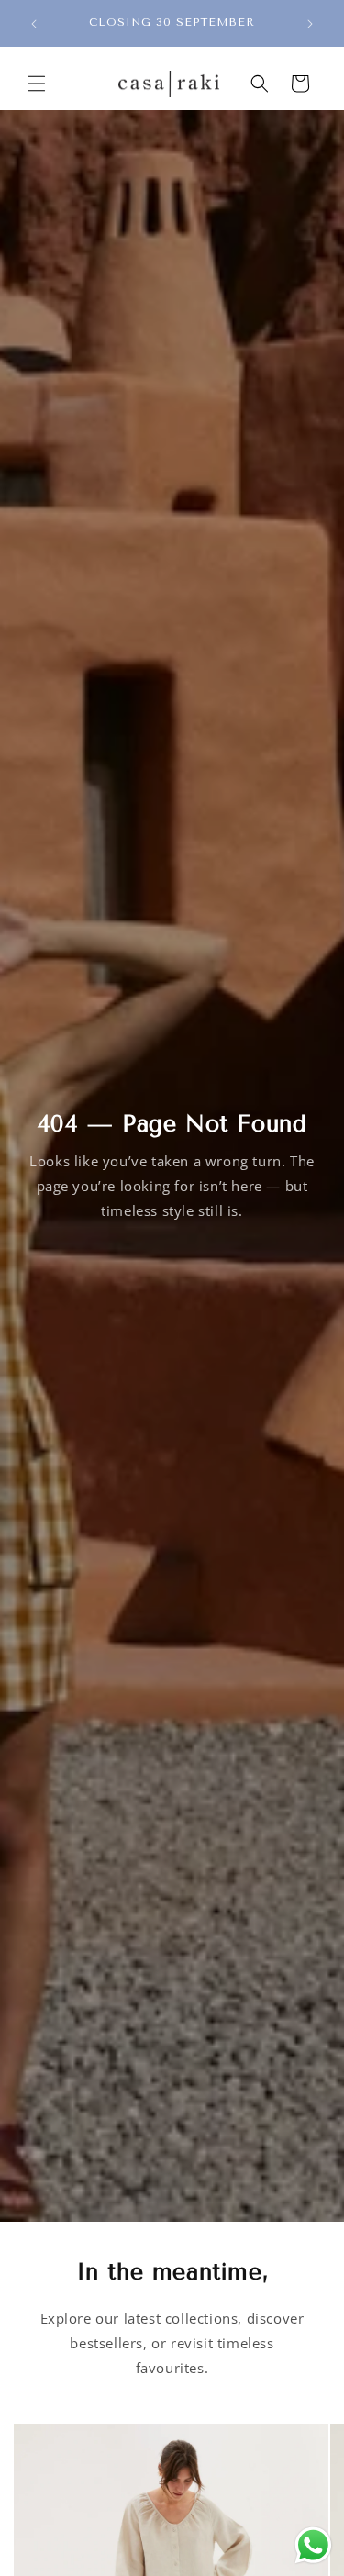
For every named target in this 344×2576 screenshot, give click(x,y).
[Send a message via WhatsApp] (313, 2545)
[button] (37, 84)
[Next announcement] (310, 24)
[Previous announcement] (34, 24)
